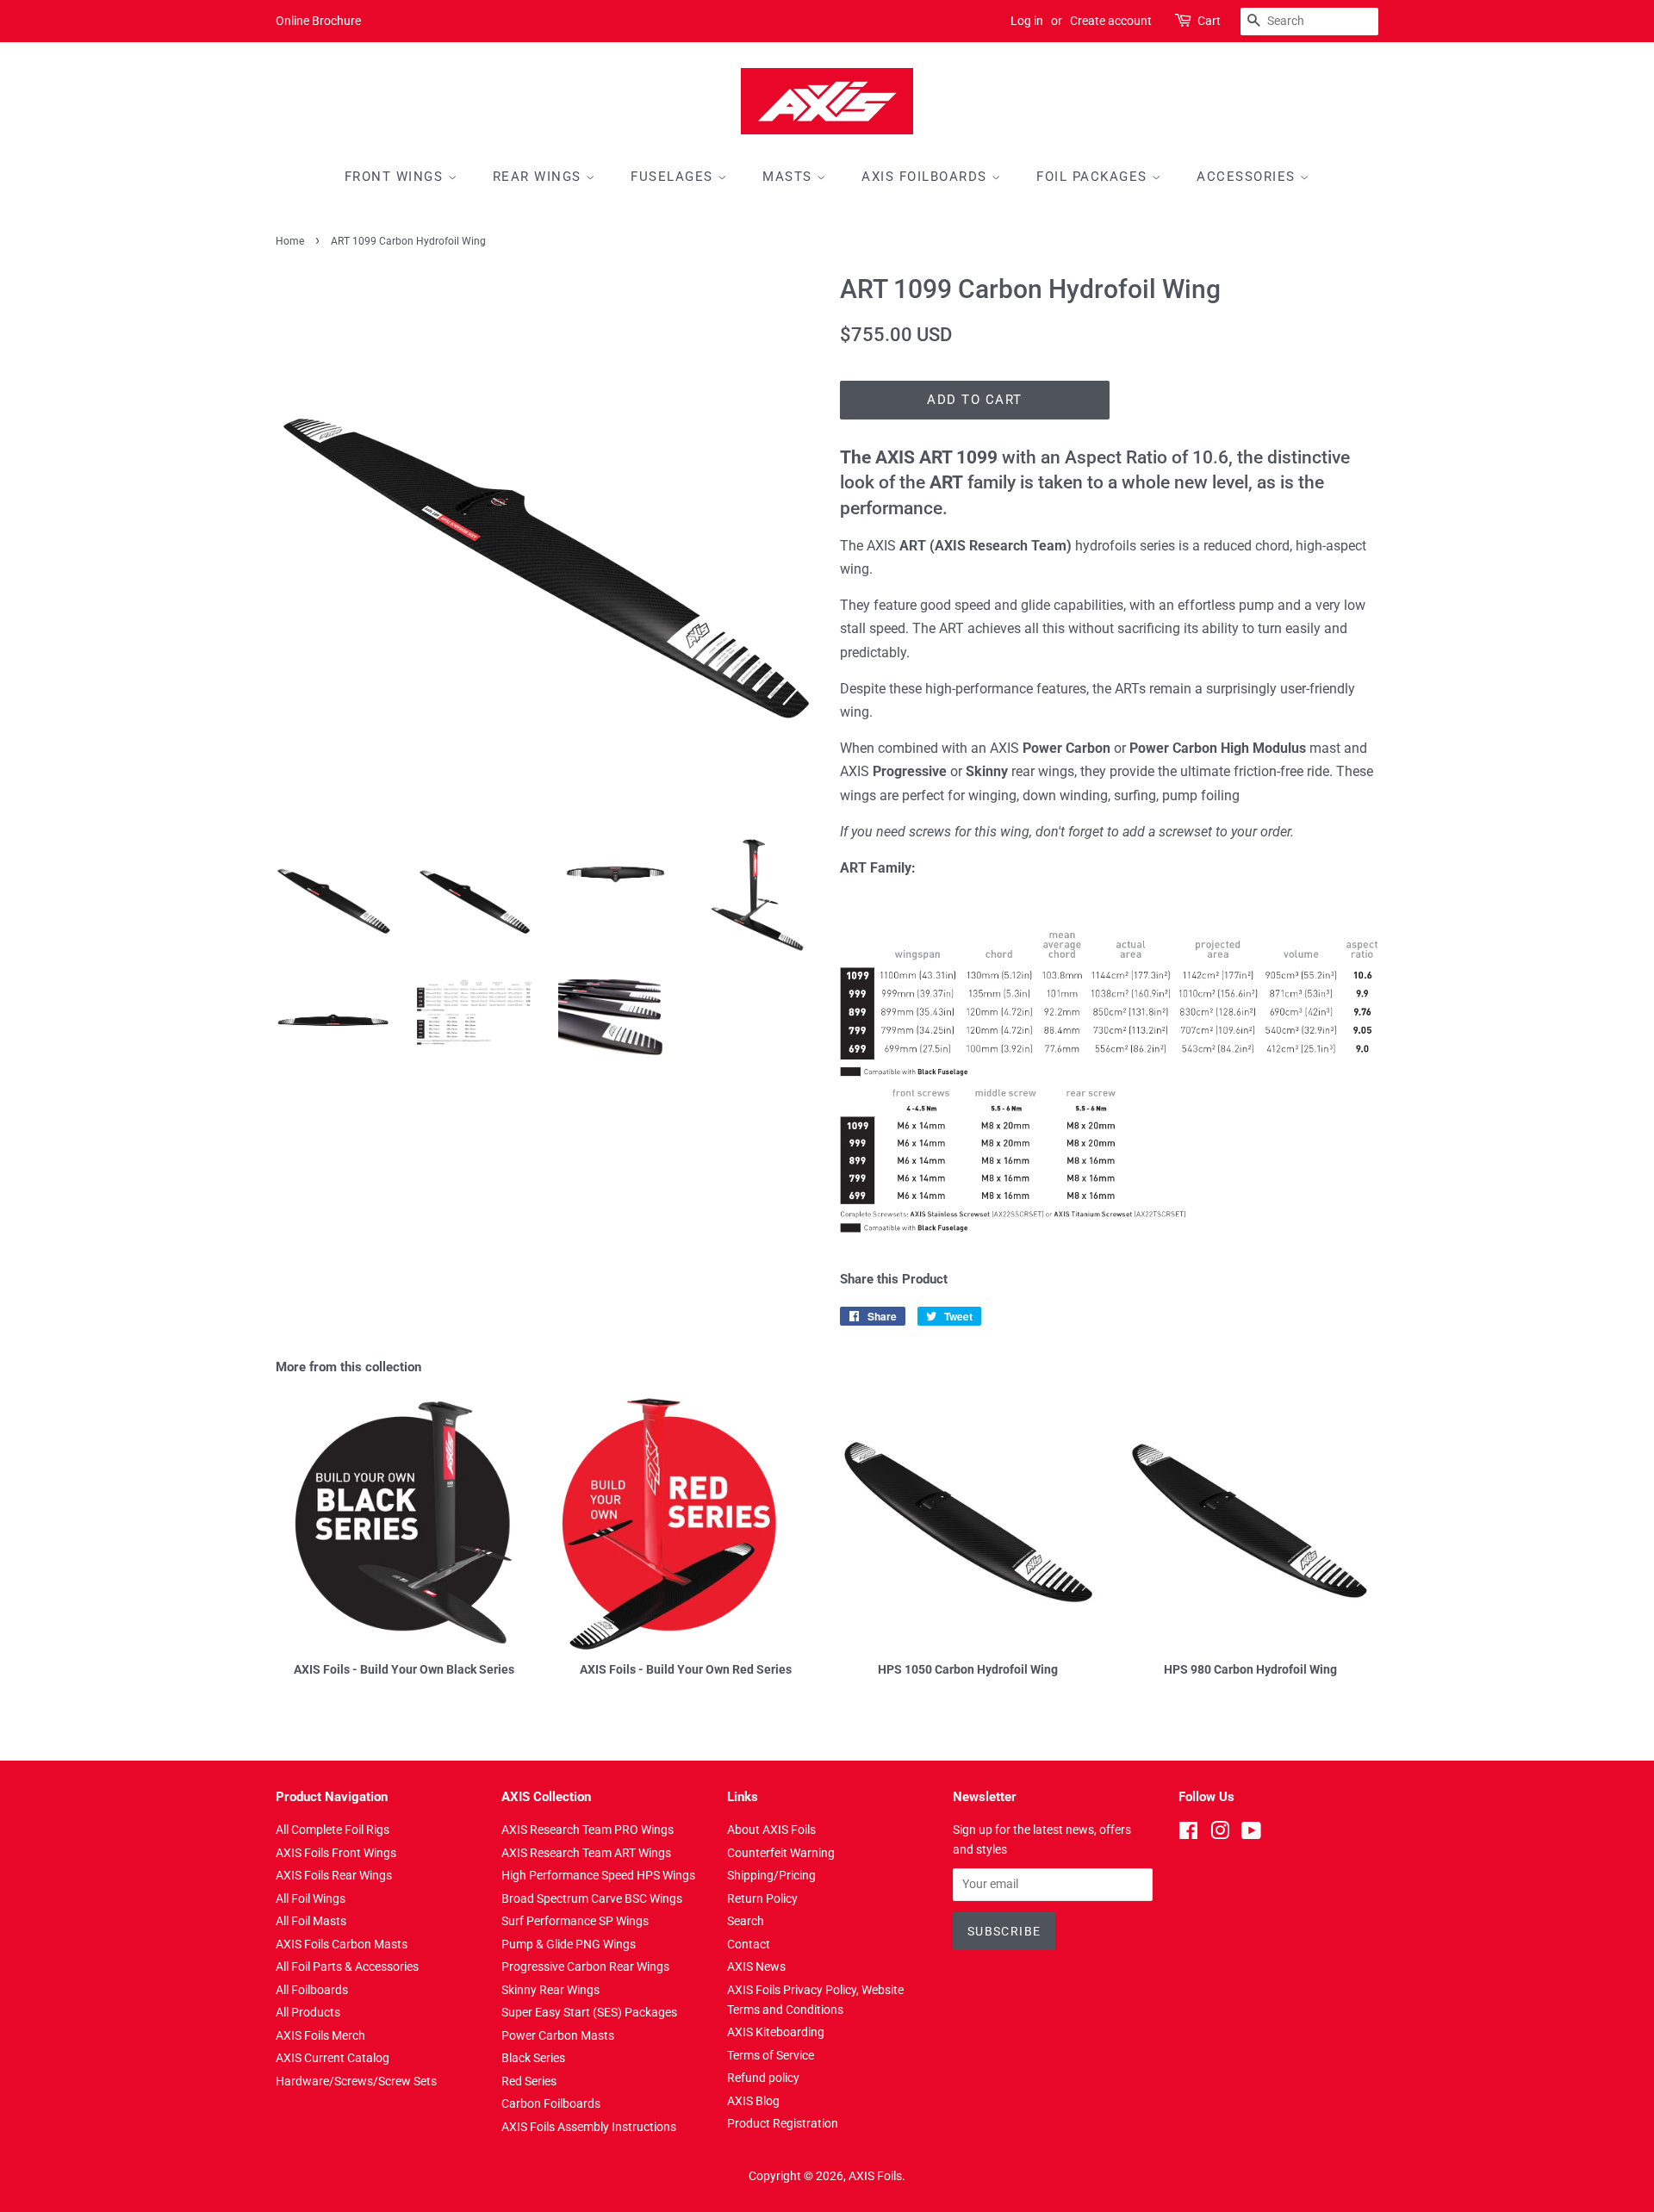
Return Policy (762, 1898)
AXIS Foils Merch (320, 2035)
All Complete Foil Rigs (333, 1830)
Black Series (533, 2058)
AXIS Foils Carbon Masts (342, 1944)
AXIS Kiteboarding (776, 2032)
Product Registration (783, 2123)
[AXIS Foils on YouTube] (1251, 1834)
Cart (1209, 21)
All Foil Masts (311, 1921)
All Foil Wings (311, 1898)
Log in (1027, 21)
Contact (749, 1944)
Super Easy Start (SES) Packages (589, 2012)
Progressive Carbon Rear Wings (585, 1967)
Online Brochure (318, 21)
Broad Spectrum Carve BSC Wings (592, 1898)
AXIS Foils (875, 2176)
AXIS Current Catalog (333, 2058)
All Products (308, 2012)
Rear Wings (540, 177)
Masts (790, 177)
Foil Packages (1094, 177)
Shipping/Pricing (771, 1875)
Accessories (1248, 177)
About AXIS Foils (771, 1830)
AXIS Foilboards (926, 177)
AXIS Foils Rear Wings (334, 1875)
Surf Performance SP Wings (575, 1921)
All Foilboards (312, 1990)
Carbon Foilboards (551, 2103)
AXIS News (756, 1967)
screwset (1185, 832)
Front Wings (396, 177)
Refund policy (763, 2078)
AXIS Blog (753, 2101)
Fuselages (674, 177)
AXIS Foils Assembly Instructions (589, 2127)
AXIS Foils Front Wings (336, 1853)
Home (290, 241)
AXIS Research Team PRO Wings (588, 1830)
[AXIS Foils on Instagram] (1220, 1834)
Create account (1111, 21)
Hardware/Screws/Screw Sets (356, 2081)
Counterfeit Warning (781, 1853)
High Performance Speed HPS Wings (598, 1875)
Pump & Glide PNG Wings (569, 1944)
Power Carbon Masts (558, 2035)
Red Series (529, 2081)
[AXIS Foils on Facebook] (1188, 1834)
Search (746, 1921)
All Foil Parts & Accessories (347, 1967)
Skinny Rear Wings (550, 1990)
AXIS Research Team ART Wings (586, 1853)
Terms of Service (771, 2055)
